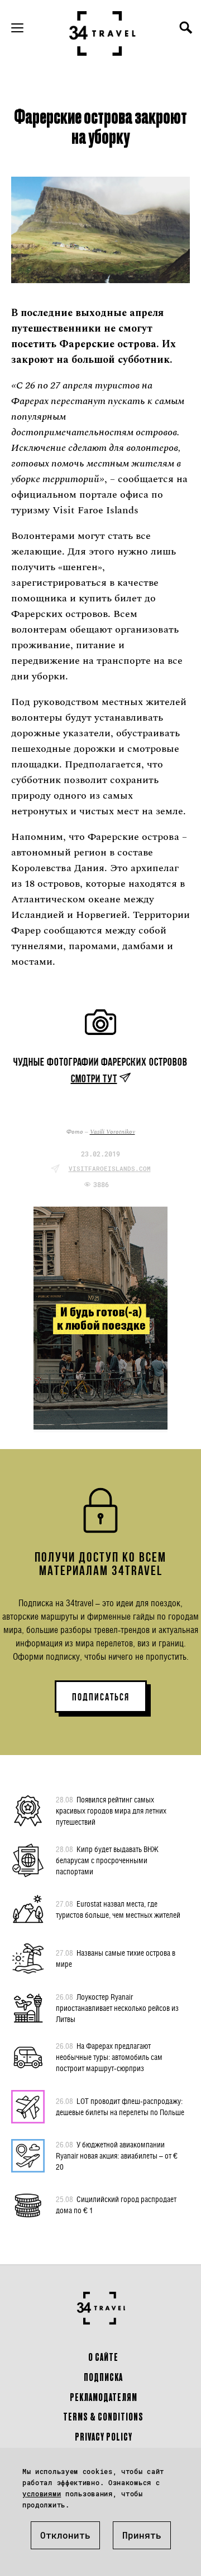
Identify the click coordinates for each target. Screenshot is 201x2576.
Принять (142, 2535)
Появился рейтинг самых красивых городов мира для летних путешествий (111, 1811)
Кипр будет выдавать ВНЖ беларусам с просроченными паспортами (107, 1860)
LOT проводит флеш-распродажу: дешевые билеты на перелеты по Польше (120, 2106)
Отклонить (65, 2535)
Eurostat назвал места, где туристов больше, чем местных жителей (118, 1909)
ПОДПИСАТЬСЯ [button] (101, 1697)
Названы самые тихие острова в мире (116, 1958)
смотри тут (94, 1078)
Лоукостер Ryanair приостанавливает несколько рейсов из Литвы (117, 2008)
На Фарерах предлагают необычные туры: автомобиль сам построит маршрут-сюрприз (109, 2057)
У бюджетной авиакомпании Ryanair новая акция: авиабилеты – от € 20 (117, 2155)
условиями (42, 2494)
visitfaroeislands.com (110, 1168)
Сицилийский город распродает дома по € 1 (116, 2205)
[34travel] (103, 33)
